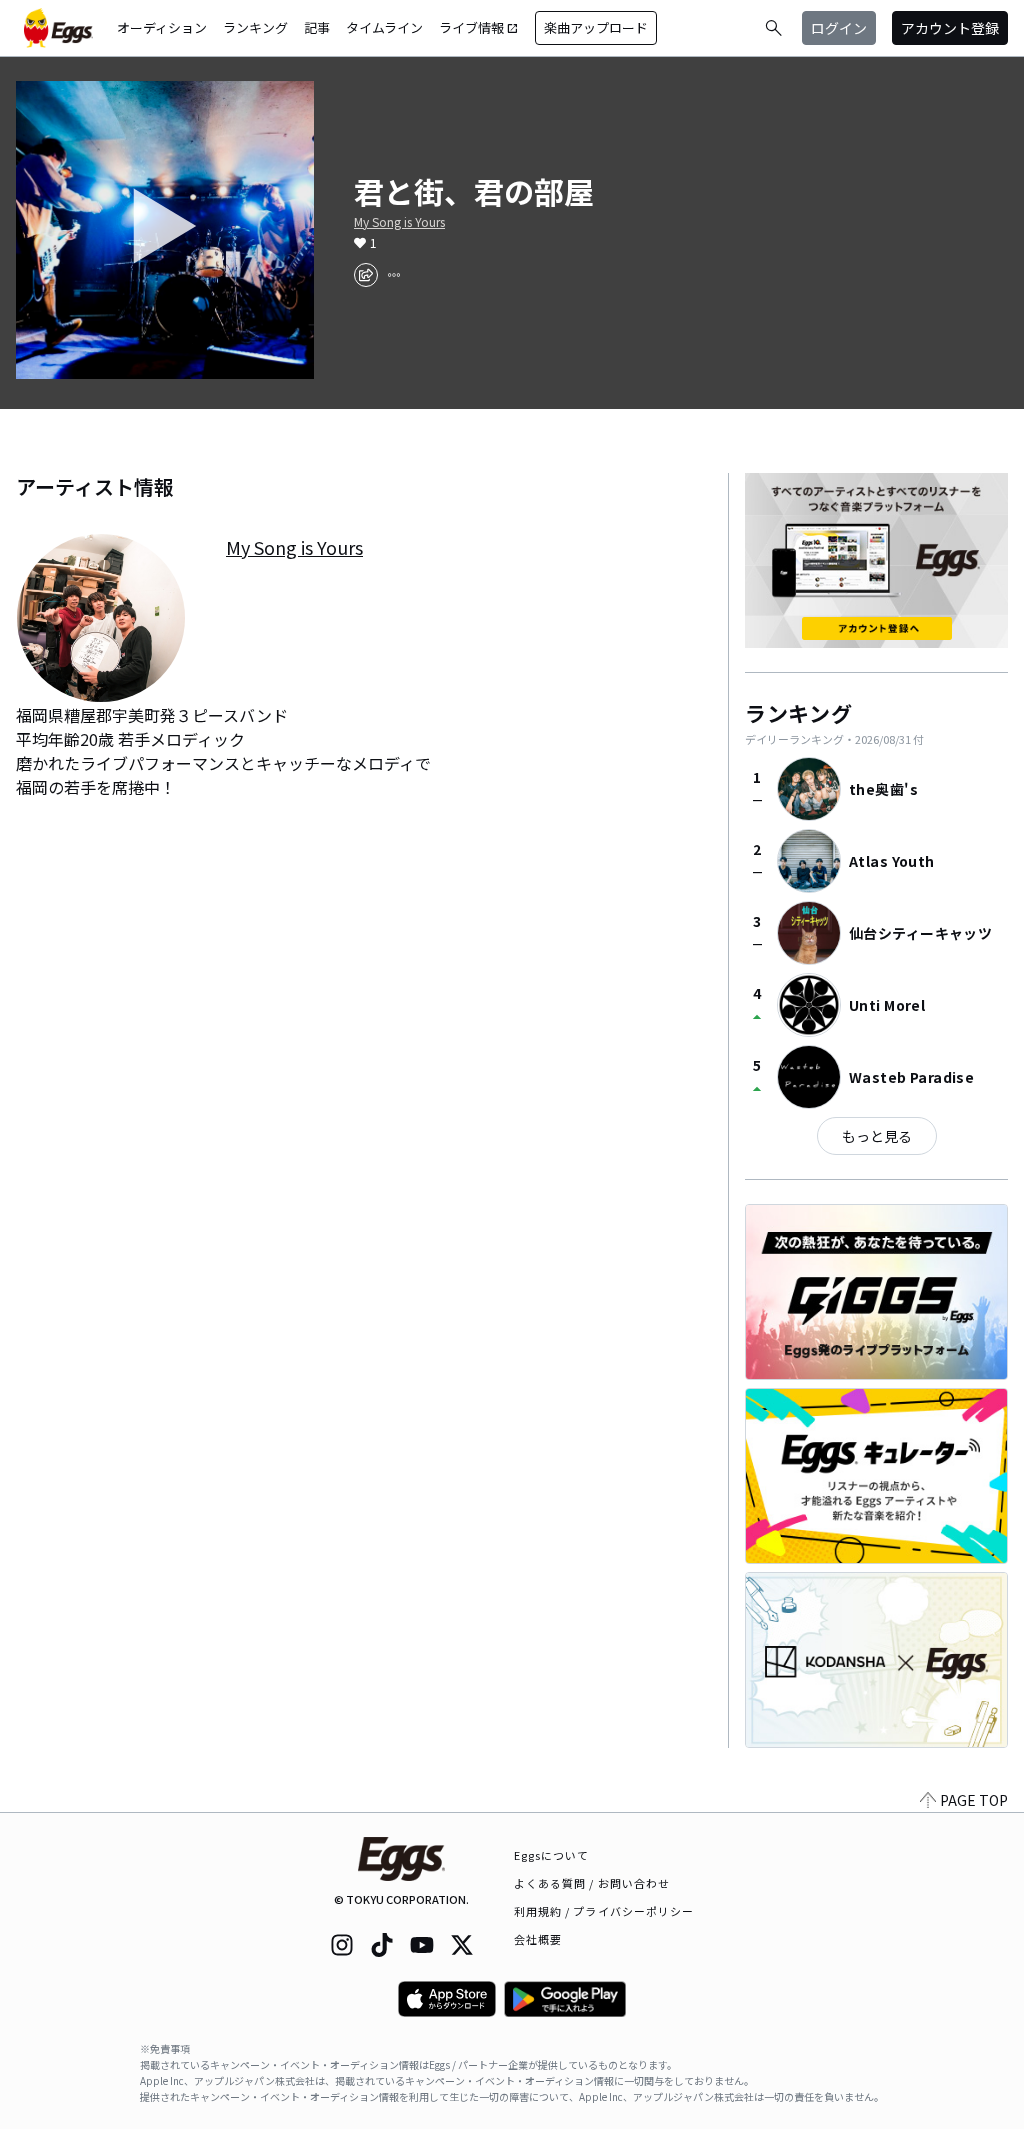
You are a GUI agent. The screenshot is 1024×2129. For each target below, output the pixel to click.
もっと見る (877, 1136)
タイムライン (384, 27)
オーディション (162, 27)
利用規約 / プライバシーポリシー (604, 1911)
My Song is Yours (399, 222)
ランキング (255, 27)
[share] (366, 275)
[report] (394, 275)
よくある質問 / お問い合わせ (592, 1883)
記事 (317, 27)
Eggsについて (552, 1855)
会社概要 (538, 1939)
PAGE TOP (974, 1800)
